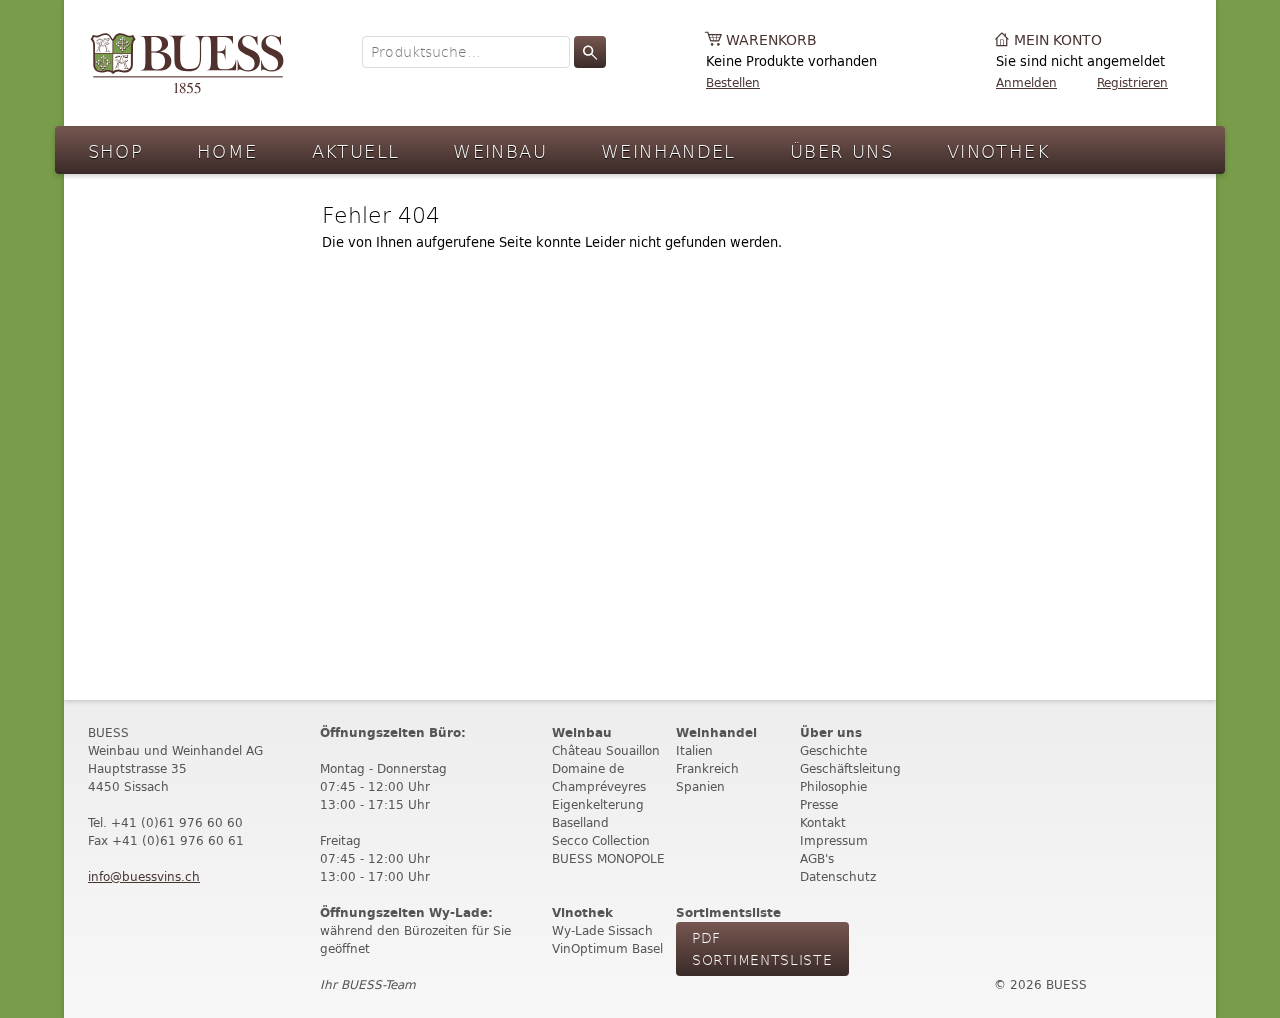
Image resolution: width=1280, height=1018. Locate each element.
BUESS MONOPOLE (608, 858)
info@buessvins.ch (144, 876)
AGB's (817, 858)
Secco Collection (601, 840)
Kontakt (823, 822)
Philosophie (833, 786)
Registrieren (1132, 82)
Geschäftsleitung (850, 768)
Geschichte (833, 750)
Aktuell (356, 150)
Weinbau (500, 150)
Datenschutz (838, 876)
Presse (819, 804)
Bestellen (733, 82)
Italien (694, 750)
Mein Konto (1058, 40)
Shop (116, 150)
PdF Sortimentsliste (762, 948)
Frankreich (707, 768)
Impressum (834, 840)
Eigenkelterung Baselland (598, 813)
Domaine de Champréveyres (599, 777)
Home (227, 150)
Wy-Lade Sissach (602, 930)
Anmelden (1026, 82)
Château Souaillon (606, 750)
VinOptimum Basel (607, 948)
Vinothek (998, 150)
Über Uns (841, 150)
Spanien (700, 786)
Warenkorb (771, 40)
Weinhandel (668, 150)
